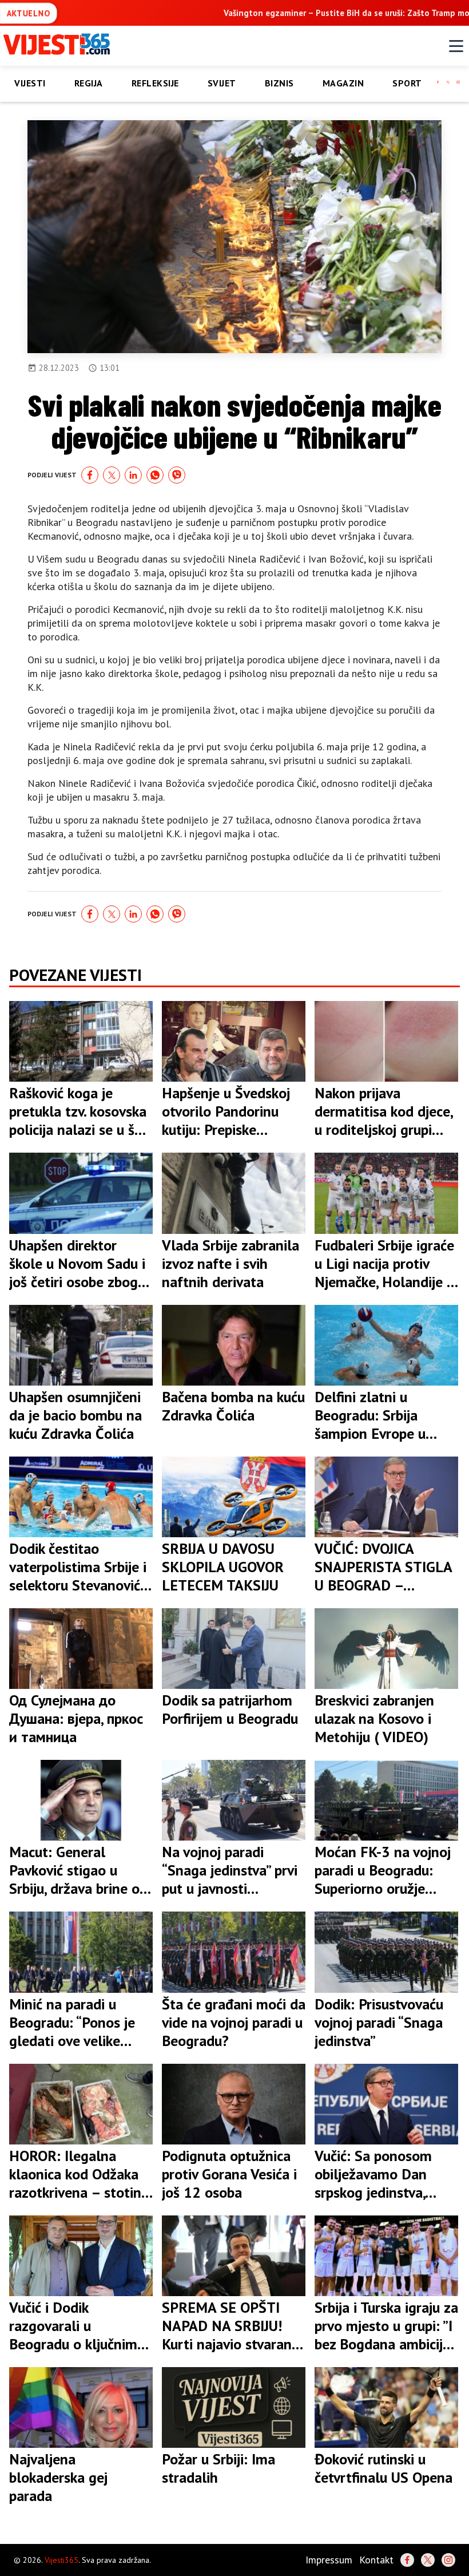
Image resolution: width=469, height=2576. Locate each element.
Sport (407, 83)
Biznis (279, 83)
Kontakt (376, 2560)
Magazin (343, 83)
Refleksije (155, 83)
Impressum (329, 2560)
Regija (89, 83)
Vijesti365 (61, 2560)
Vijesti (30, 83)
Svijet (222, 83)
